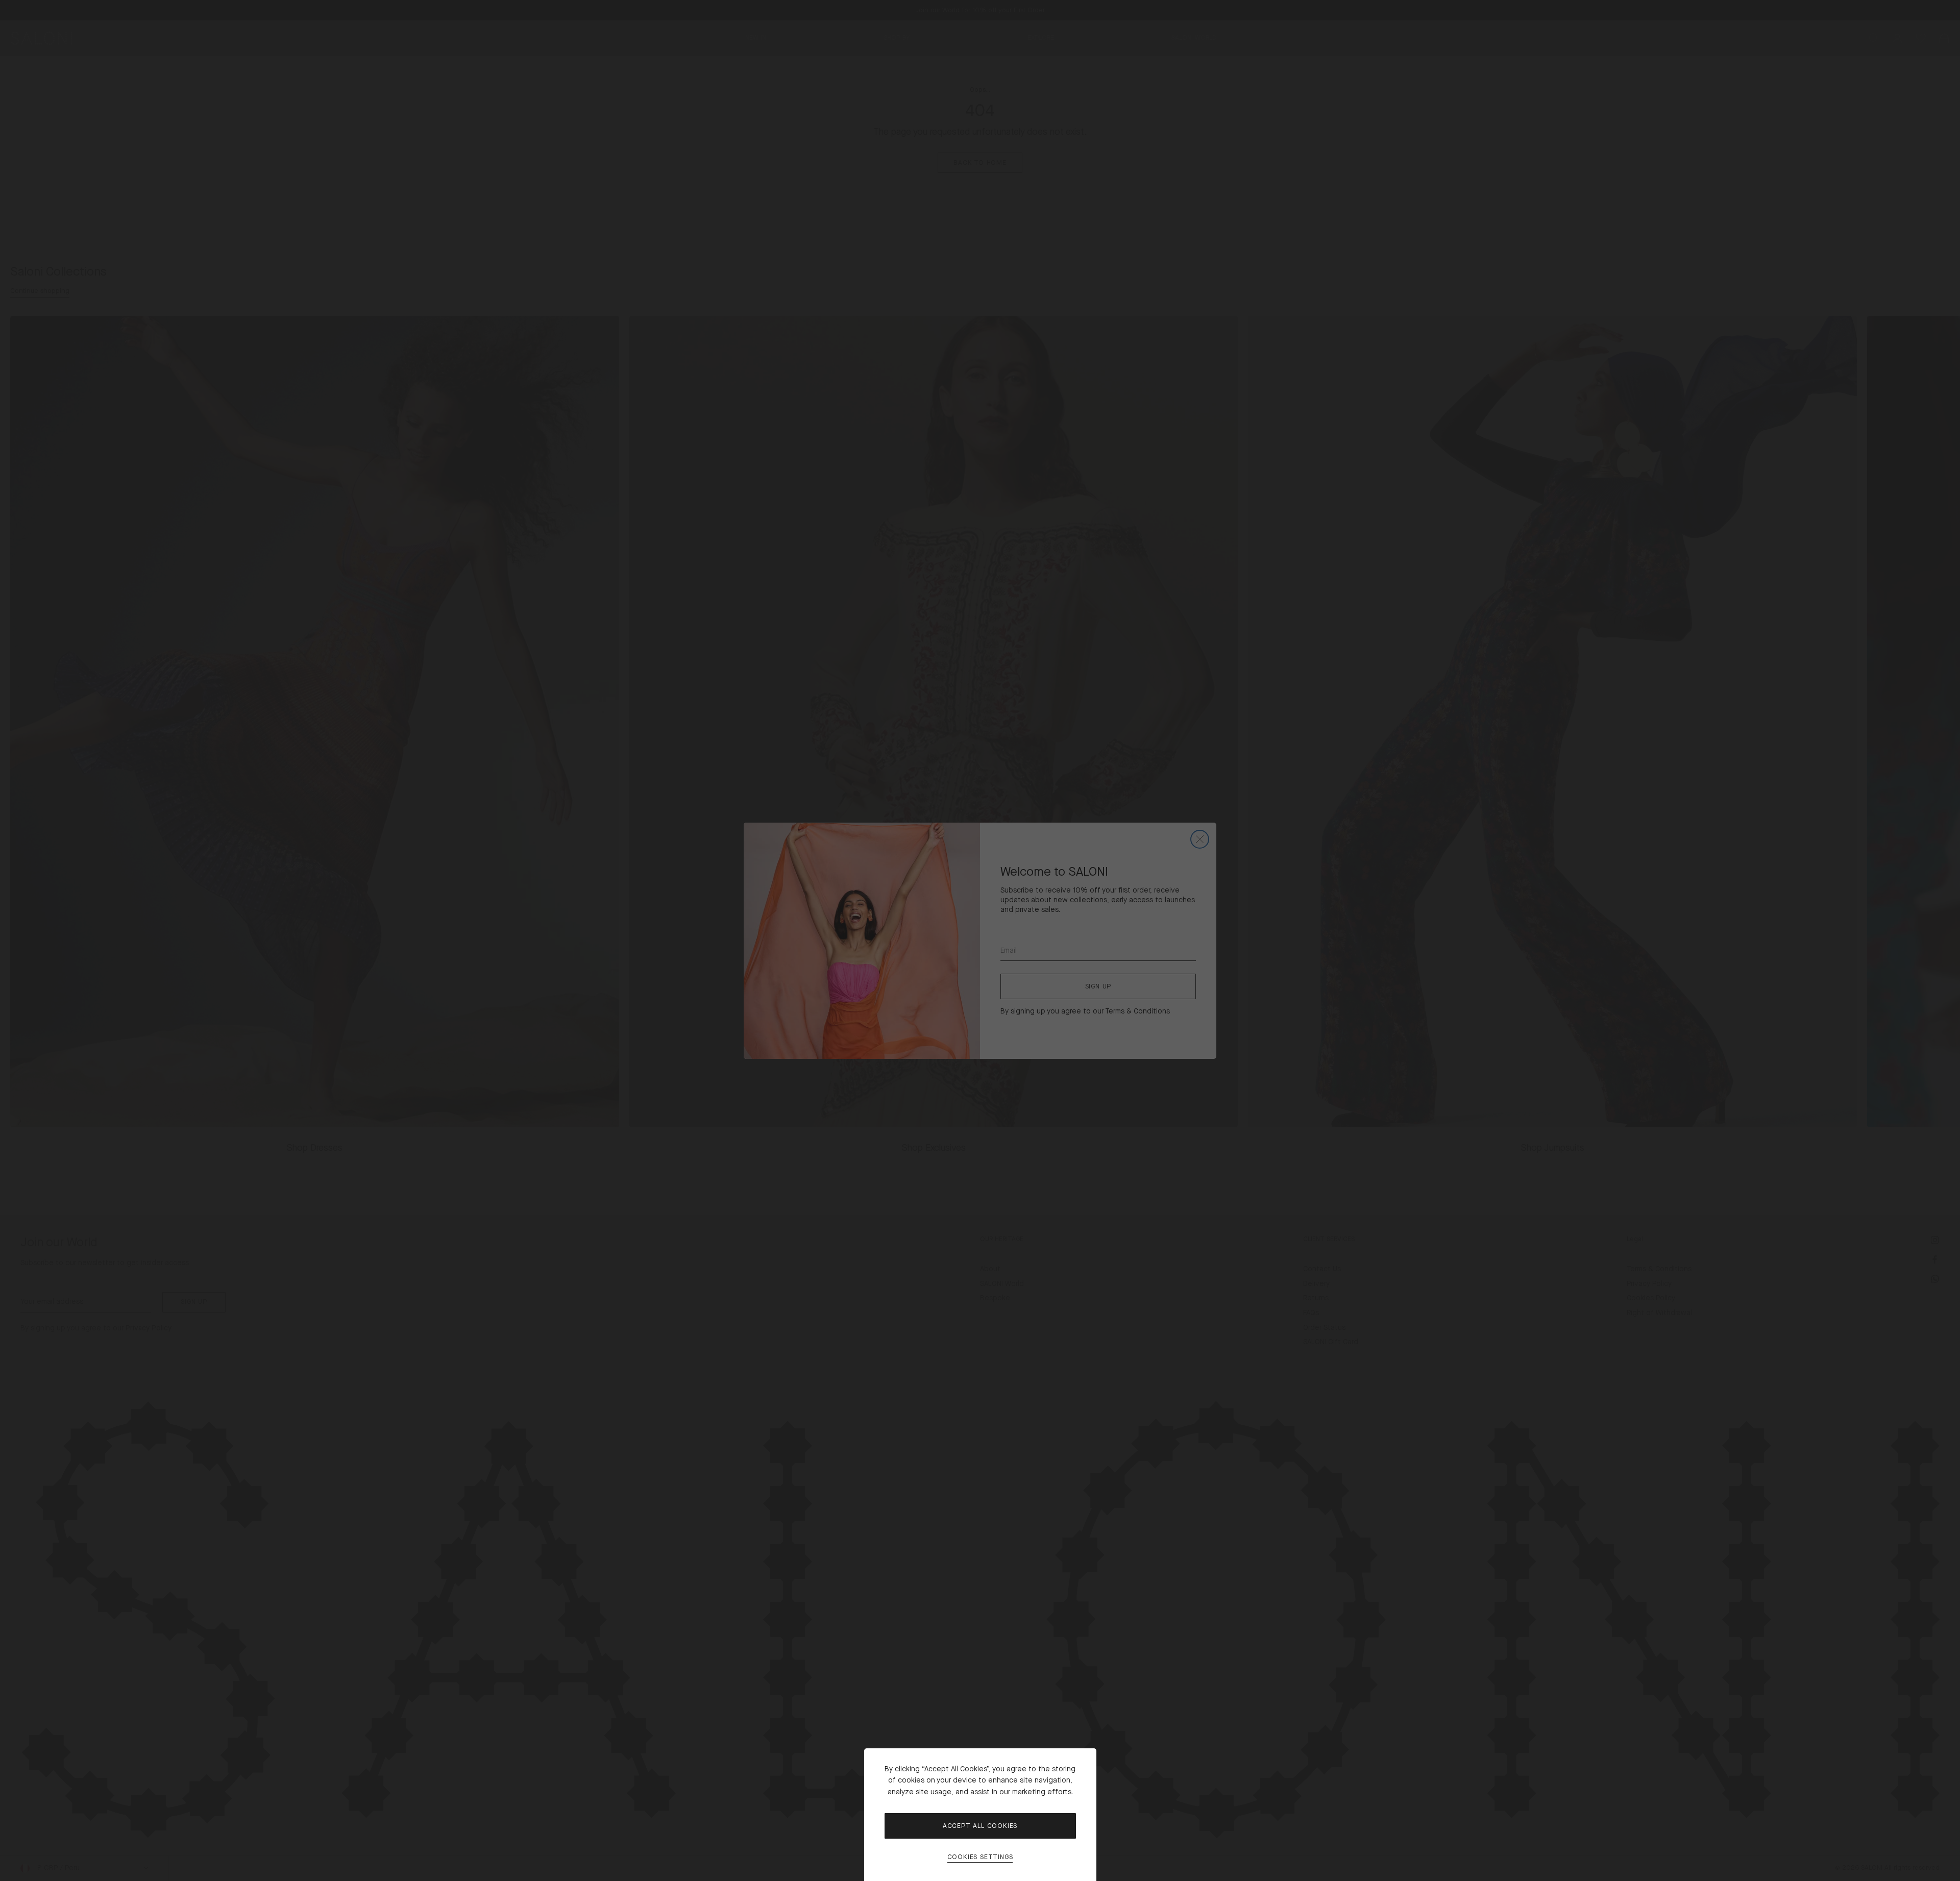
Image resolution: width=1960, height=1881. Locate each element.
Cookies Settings (980, 1857)
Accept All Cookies (980, 1826)
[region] (980, 940)
